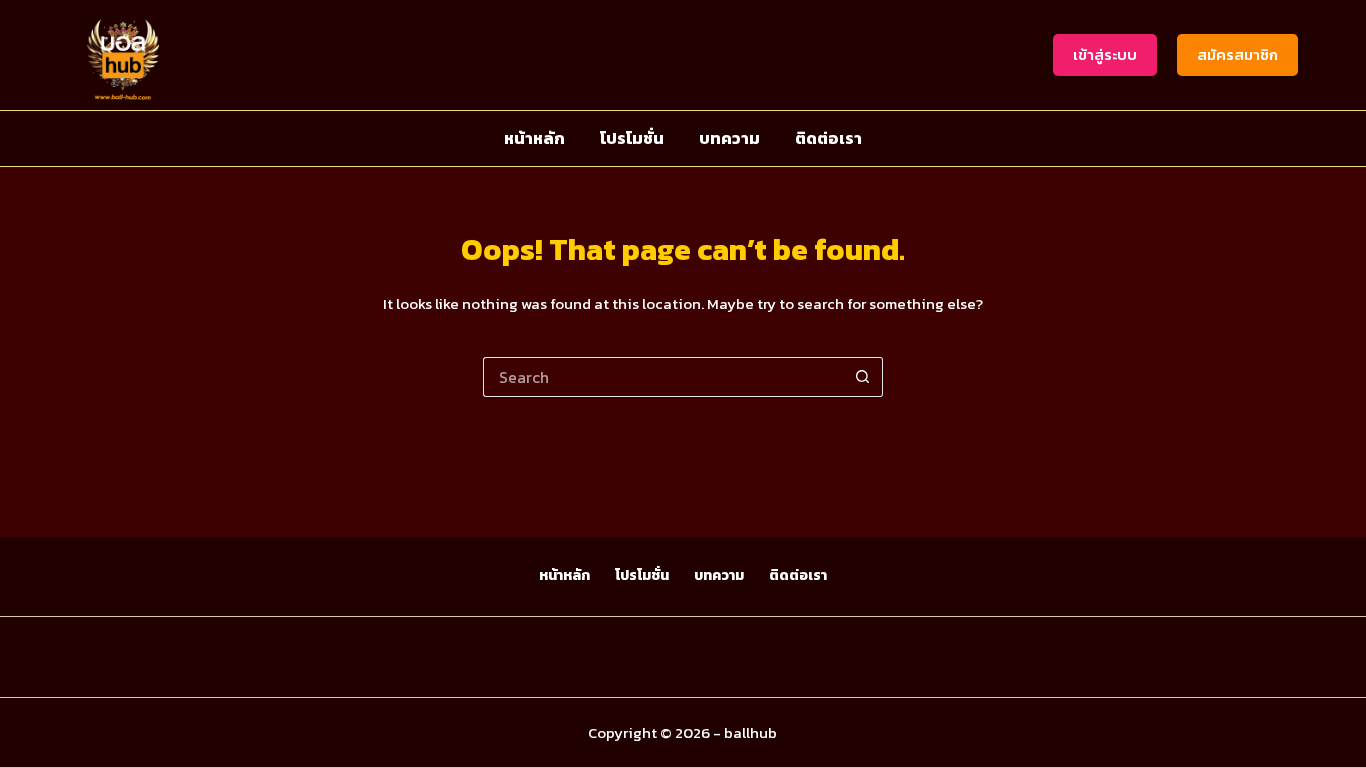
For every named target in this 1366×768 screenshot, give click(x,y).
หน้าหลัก (534, 138)
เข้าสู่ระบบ (1105, 54)
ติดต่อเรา (828, 138)
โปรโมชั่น (632, 138)
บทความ (729, 138)
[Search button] (863, 377)
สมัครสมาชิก (1237, 54)
